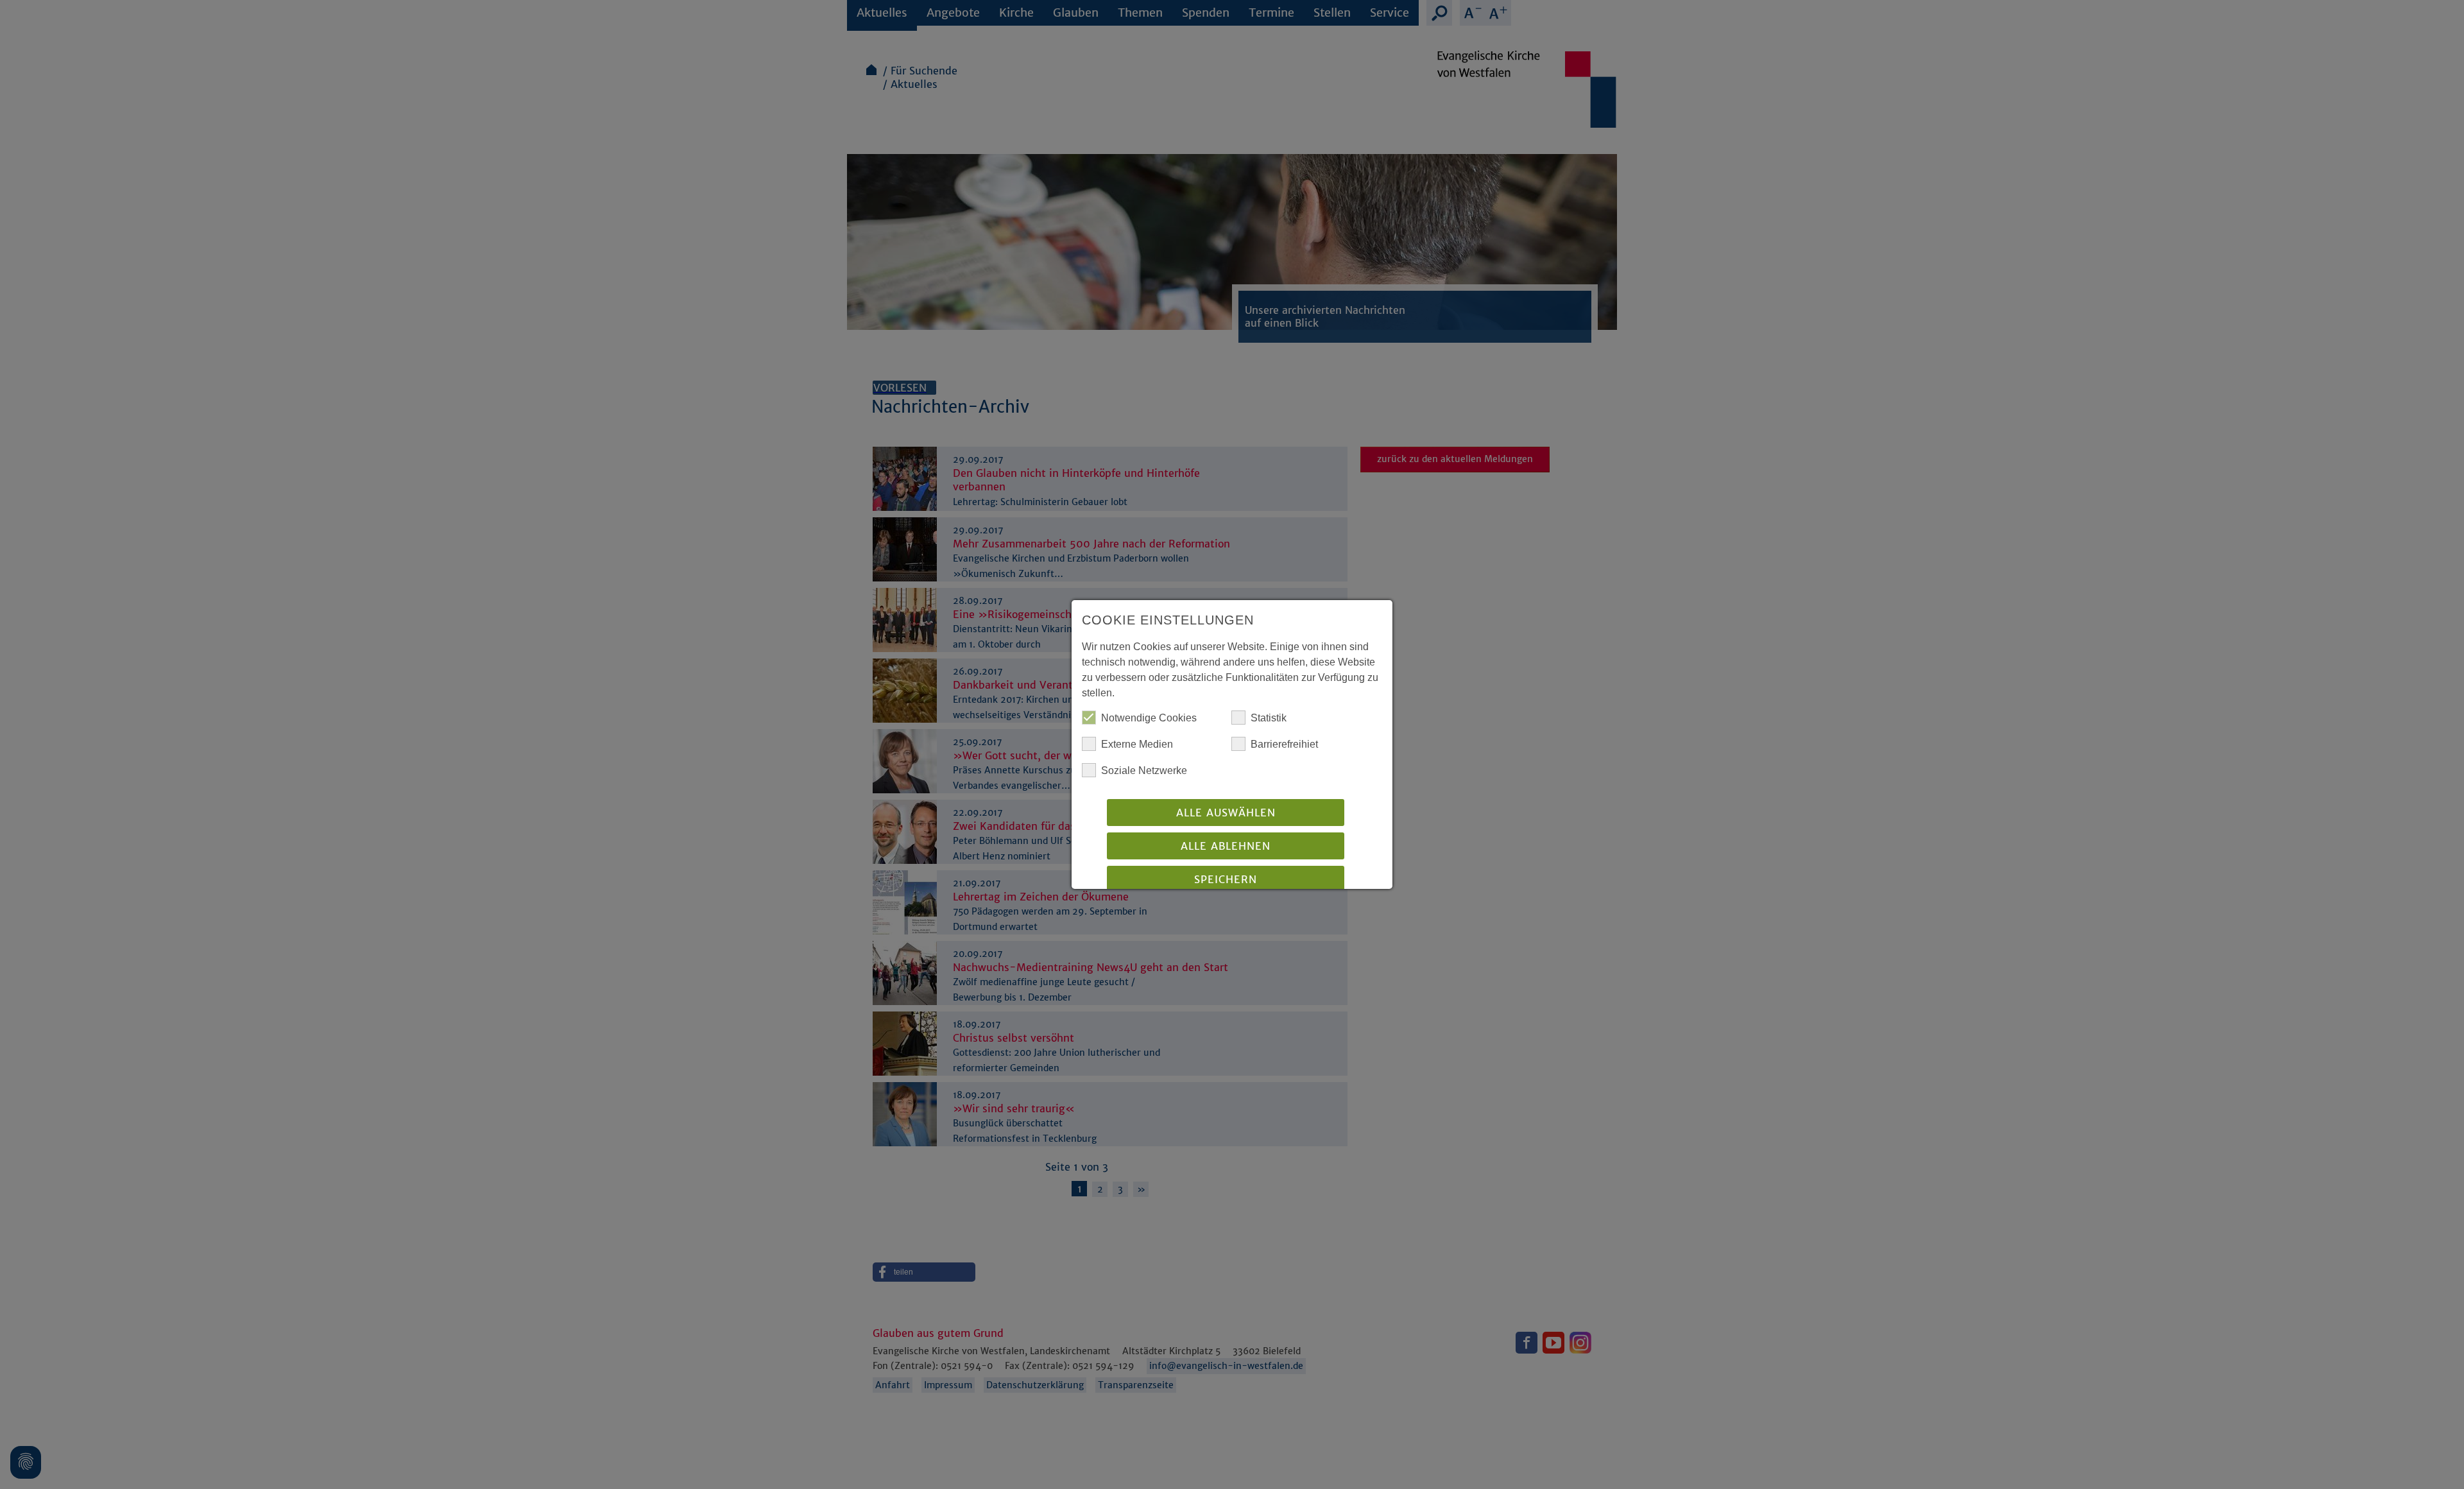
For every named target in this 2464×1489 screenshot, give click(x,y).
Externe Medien (1137, 744)
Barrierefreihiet (1284, 744)
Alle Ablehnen (1226, 846)
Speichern (1226, 879)
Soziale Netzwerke (1144, 770)
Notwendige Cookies (1149, 718)
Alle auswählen (1226, 813)
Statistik (1269, 718)
